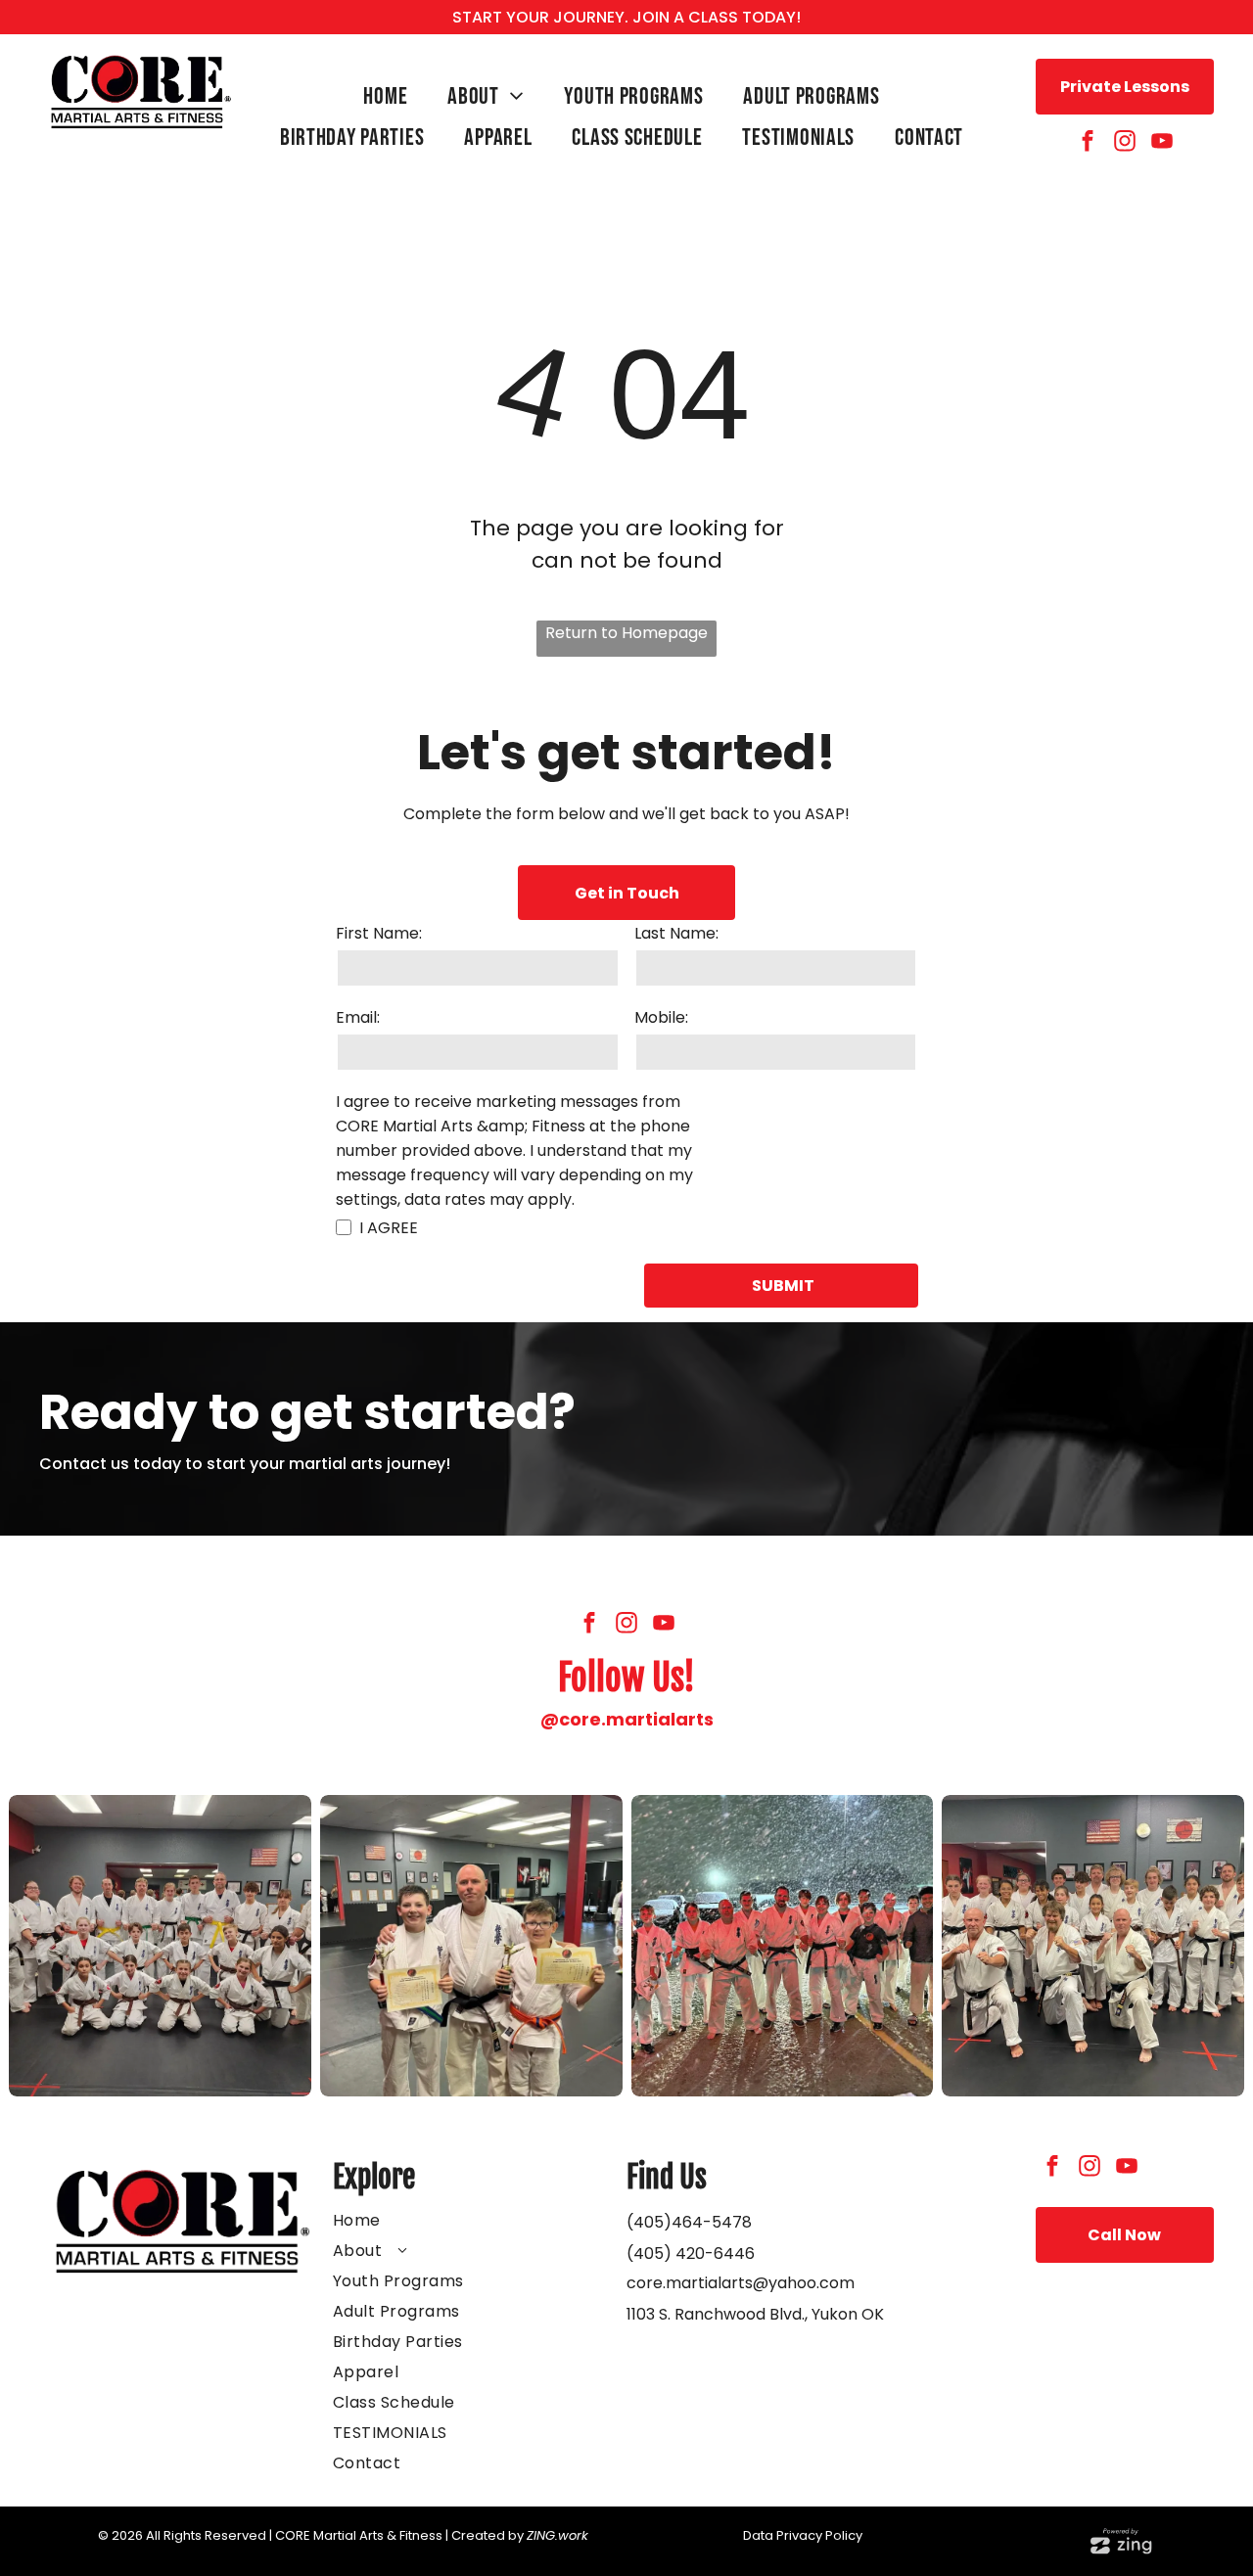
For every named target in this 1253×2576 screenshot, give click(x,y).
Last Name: (676, 933)
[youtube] (1162, 143)
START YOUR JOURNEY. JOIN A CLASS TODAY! (626, 17)
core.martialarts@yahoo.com (741, 2283)
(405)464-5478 (689, 2222)
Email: (358, 1017)
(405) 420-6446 (691, 2254)
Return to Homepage (626, 633)
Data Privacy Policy (803, 2535)
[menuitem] (391, 96)
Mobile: (661, 1017)
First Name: (379, 933)
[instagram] (1125, 143)
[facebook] (1088, 143)
